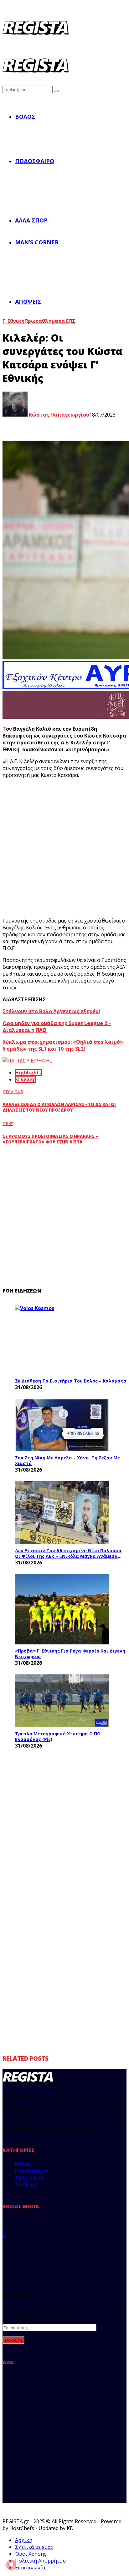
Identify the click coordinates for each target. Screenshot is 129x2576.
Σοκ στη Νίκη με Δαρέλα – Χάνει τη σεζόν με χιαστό (67, 1461)
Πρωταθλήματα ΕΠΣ (50, 321)
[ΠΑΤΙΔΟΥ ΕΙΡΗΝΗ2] (28, 1061)
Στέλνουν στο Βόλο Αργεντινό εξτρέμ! (51, 1011)
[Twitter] (4, 2234)
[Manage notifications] (11, 2565)
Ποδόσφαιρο (35, 161)
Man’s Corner (37, 242)
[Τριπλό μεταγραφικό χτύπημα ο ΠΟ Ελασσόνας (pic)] (62, 1701)
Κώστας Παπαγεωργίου (58, 415)
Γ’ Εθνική (13, 321)
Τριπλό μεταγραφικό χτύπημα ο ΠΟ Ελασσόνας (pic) (58, 1736)
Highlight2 (28, 1073)
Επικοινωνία (30, 2568)
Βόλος (25, 117)
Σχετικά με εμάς (34, 2547)
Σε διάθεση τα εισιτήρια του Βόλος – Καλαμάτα (71, 1381)
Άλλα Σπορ (31, 220)
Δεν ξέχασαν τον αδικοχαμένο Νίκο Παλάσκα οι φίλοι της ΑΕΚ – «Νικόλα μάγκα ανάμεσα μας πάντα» (68, 1553)
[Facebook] (4, 2220)
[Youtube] (4, 2263)
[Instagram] (4, 2248)
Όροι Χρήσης (31, 2554)
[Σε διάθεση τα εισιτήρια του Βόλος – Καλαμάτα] (62, 1340)
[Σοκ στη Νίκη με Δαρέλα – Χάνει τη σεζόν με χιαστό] (62, 1425)
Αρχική (24, 2540)
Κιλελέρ (26, 1079)
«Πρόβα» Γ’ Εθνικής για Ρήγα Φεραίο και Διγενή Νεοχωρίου (70, 1654)
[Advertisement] (64, 848)
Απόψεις (28, 302)
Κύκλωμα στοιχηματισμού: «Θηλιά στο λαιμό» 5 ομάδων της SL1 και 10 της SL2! (63, 1045)
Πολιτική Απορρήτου (40, 2561)
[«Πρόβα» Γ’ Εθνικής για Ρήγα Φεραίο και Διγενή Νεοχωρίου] (62, 1609)
